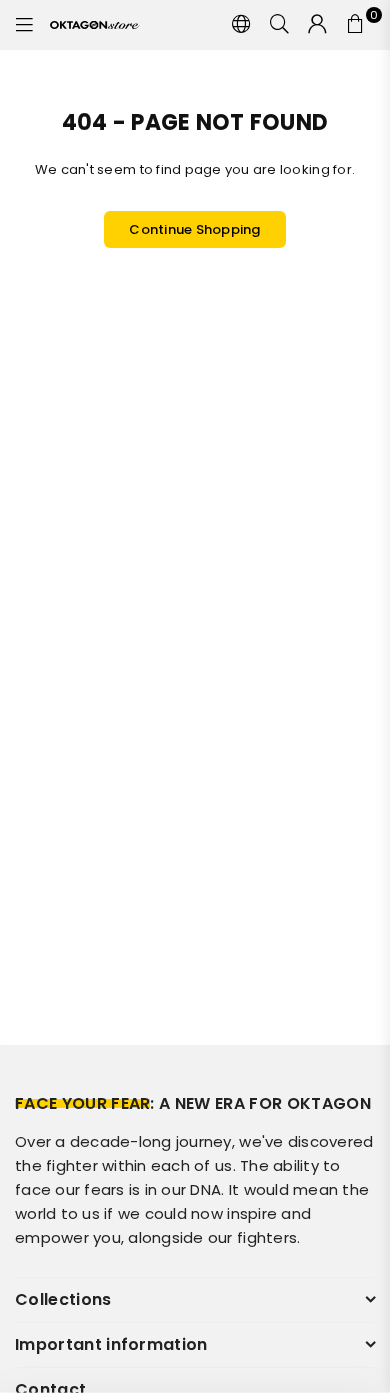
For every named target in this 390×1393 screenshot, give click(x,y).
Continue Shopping (194, 229)
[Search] (280, 25)
